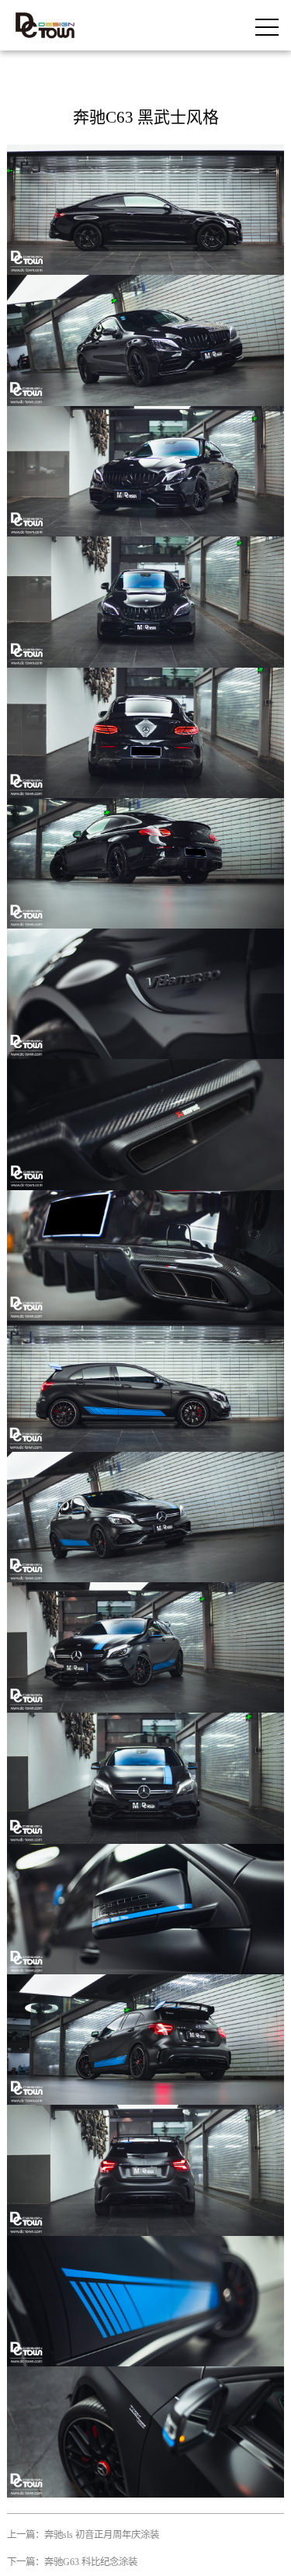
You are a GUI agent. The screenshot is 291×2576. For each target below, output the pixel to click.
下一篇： (72, 2562)
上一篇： (83, 2535)
